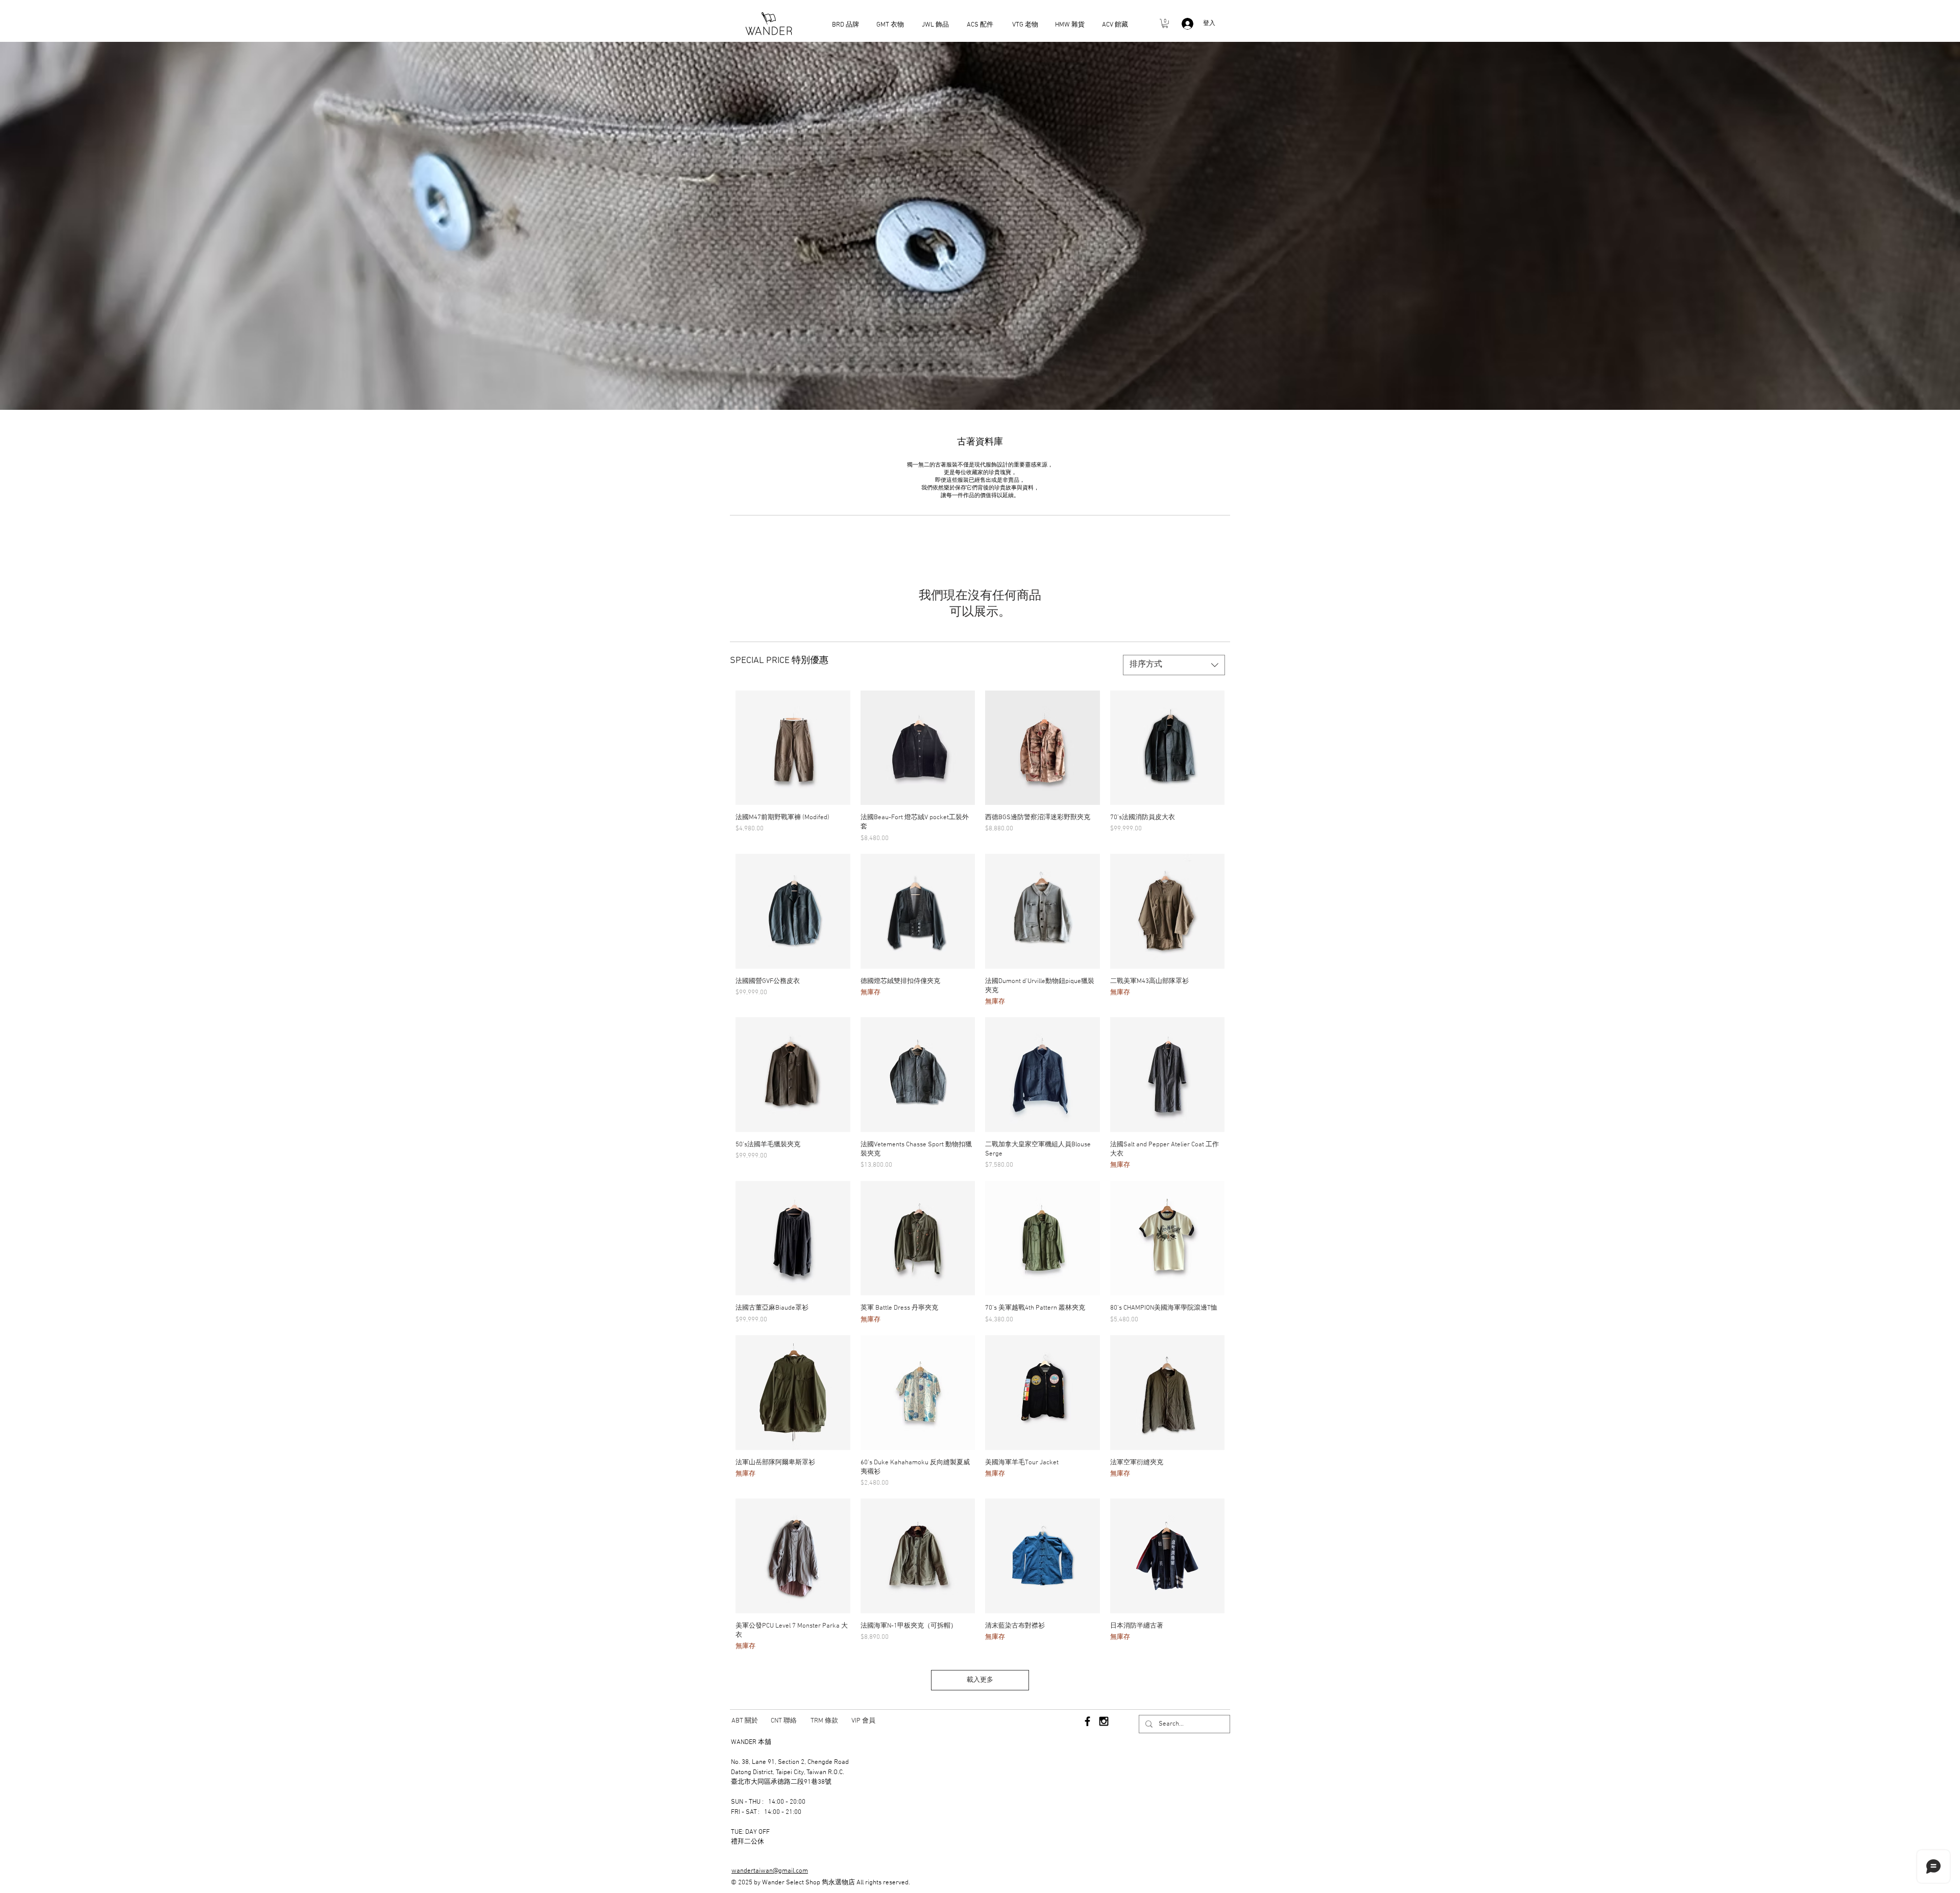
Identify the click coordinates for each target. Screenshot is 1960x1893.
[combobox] (1174, 665)
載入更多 (980, 1680)
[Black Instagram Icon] (1104, 1721)
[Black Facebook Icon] (1087, 1721)
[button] (1165, 23)
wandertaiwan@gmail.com (770, 1871)
